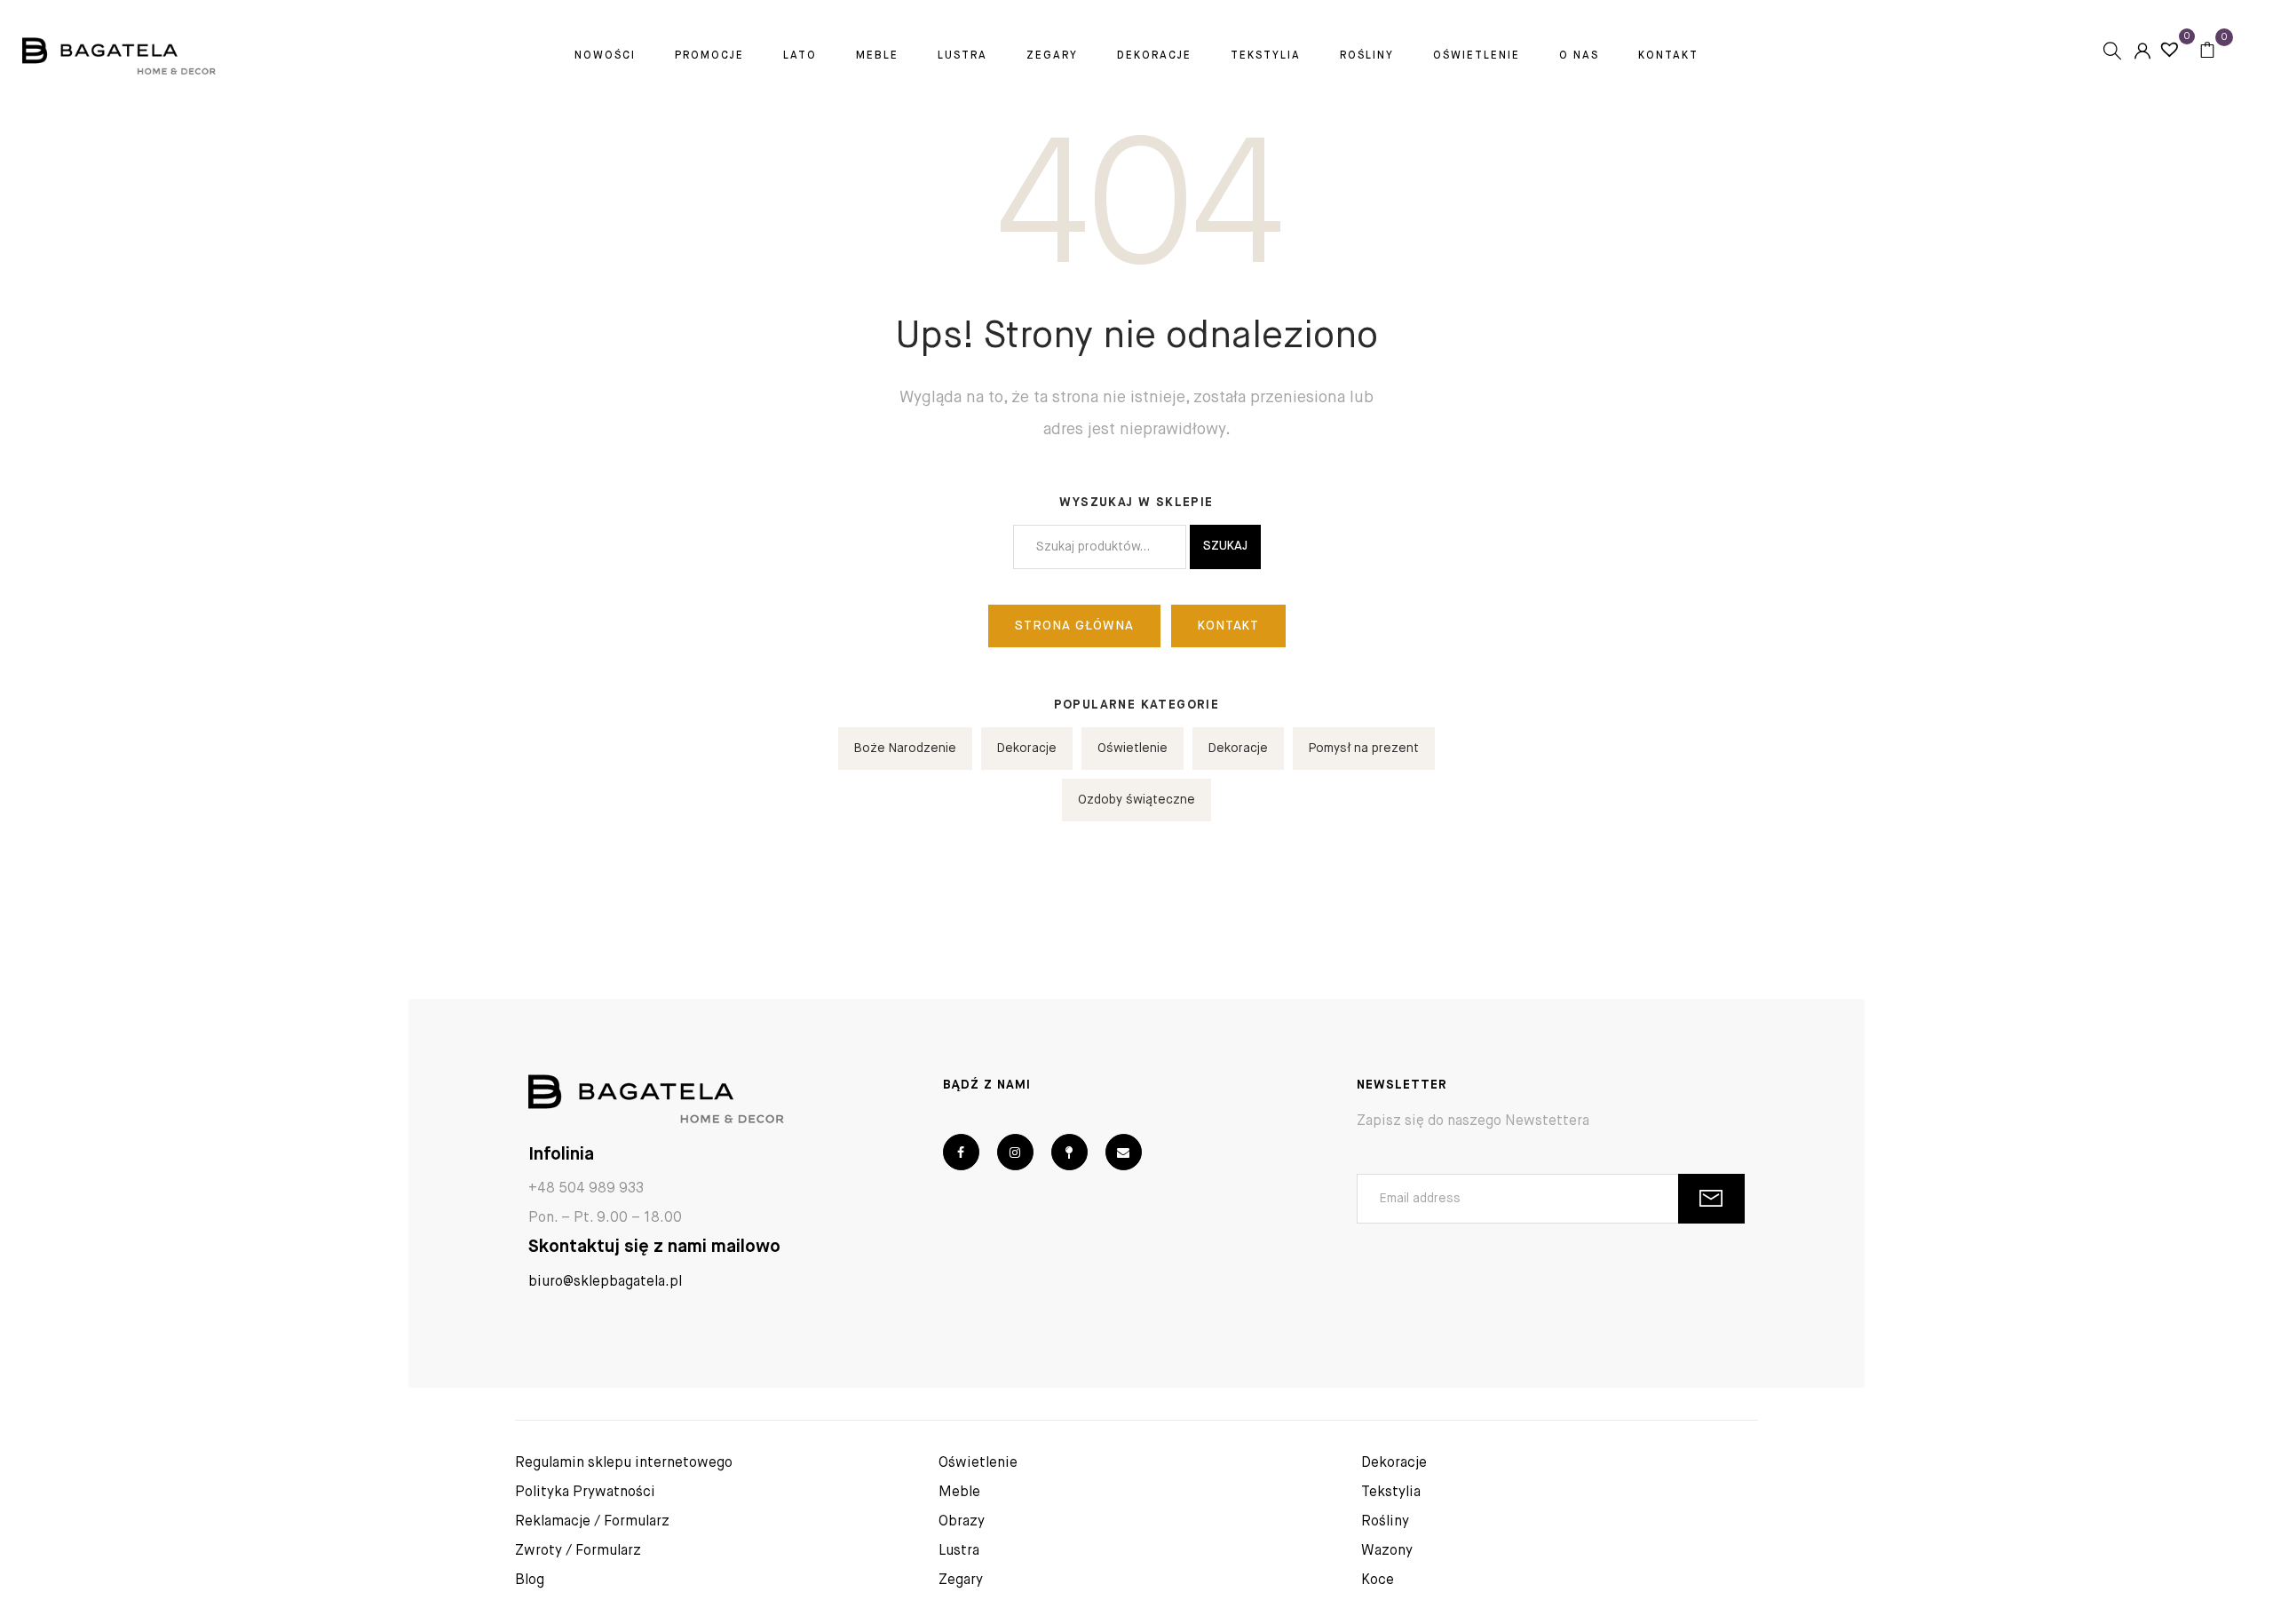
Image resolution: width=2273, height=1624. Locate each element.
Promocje (709, 56)
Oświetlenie (1477, 56)
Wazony (1387, 1551)
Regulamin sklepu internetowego (624, 1463)
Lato (800, 56)
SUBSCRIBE (1711, 1199)
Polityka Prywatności (585, 1493)
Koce (1378, 1580)
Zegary (1052, 56)
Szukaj (1225, 546)
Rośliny (1367, 56)
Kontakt (1668, 56)
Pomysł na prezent (1364, 749)
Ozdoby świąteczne (1136, 800)
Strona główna (1074, 626)
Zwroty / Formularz (578, 1551)
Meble (877, 56)
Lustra (962, 56)
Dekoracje (1154, 56)
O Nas (1579, 56)
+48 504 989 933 (586, 1189)
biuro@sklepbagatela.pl (605, 1282)
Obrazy (962, 1522)
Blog (530, 1580)
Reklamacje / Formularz (592, 1522)
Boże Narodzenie (905, 749)
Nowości (605, 56)
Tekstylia (1266, 56)
